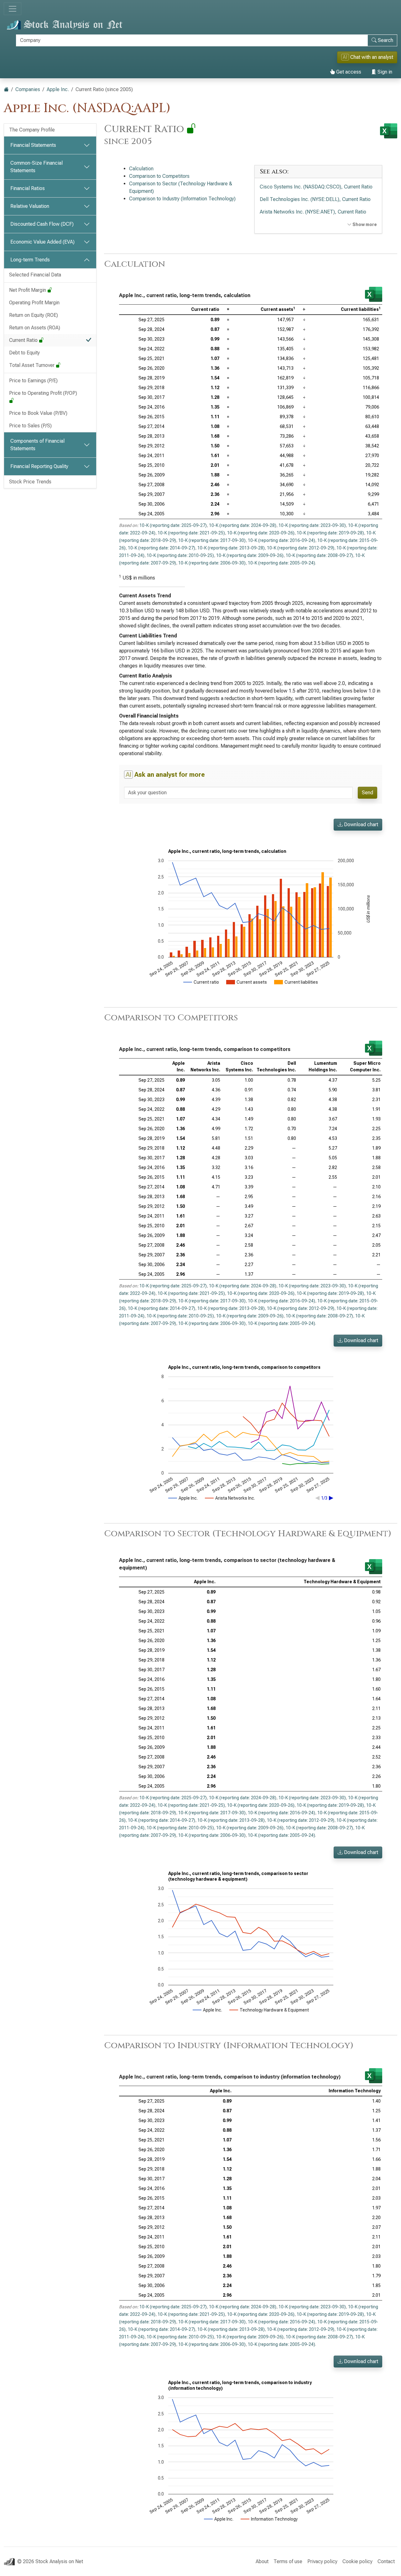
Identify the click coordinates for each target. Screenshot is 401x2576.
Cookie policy (357, 2561)
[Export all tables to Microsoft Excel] (389, 131)
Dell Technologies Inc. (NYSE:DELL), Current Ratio (315, 199)
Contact (386, 2561)
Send (367, 793)
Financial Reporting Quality (39, 466)
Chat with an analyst (368, 57)
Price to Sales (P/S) (30, 426)
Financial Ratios (28, 188)
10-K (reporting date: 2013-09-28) (231, 548)
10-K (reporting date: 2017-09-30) (212, 540)
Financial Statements (33, 145)
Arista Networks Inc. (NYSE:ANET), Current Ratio (313, 212)
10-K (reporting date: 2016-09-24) (281, 540)
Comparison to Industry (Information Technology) (182, 199)
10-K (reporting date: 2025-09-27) (173, 525)
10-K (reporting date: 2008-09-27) (319, 555)
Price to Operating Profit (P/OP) (44, 393)
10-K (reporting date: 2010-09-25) (180, 555)
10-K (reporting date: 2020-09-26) (261, 533)
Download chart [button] (360, 824)
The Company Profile (32, 130)
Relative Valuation (30, 206)
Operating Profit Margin (34, 303)
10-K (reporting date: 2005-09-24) (281, 563)
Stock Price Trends (30, 482)
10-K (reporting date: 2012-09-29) (301, 548)
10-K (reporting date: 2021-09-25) (191, 533)
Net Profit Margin (28, 290)
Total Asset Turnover (32, 365)
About (262, 2561)
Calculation (141, 169)
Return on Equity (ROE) (34, 315)
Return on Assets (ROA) (35, 328)
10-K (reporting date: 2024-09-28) (243, 525)
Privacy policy (322, 2561)
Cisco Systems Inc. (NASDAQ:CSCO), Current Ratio (316, 187)
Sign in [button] (384, 72)
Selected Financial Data (35, 275)
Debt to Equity (24, 353)
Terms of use (288, 2561)
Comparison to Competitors (159, 176)
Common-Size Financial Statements (36, 167)
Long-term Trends (30, 260)
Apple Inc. (58, 89)
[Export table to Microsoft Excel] (374, 294)
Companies (28, 89)
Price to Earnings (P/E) (33, 381)
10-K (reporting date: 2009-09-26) (250, 555)
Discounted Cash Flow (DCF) (42, 224)
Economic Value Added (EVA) (42, 242)
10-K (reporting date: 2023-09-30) (312, 525)
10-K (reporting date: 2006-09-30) (212, 563)
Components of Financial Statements (37, 445)
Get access (348, 72)
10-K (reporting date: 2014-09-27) (161, 548)
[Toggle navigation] (13, 9)
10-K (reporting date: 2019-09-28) (330, 533)
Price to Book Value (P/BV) (38, 413)
